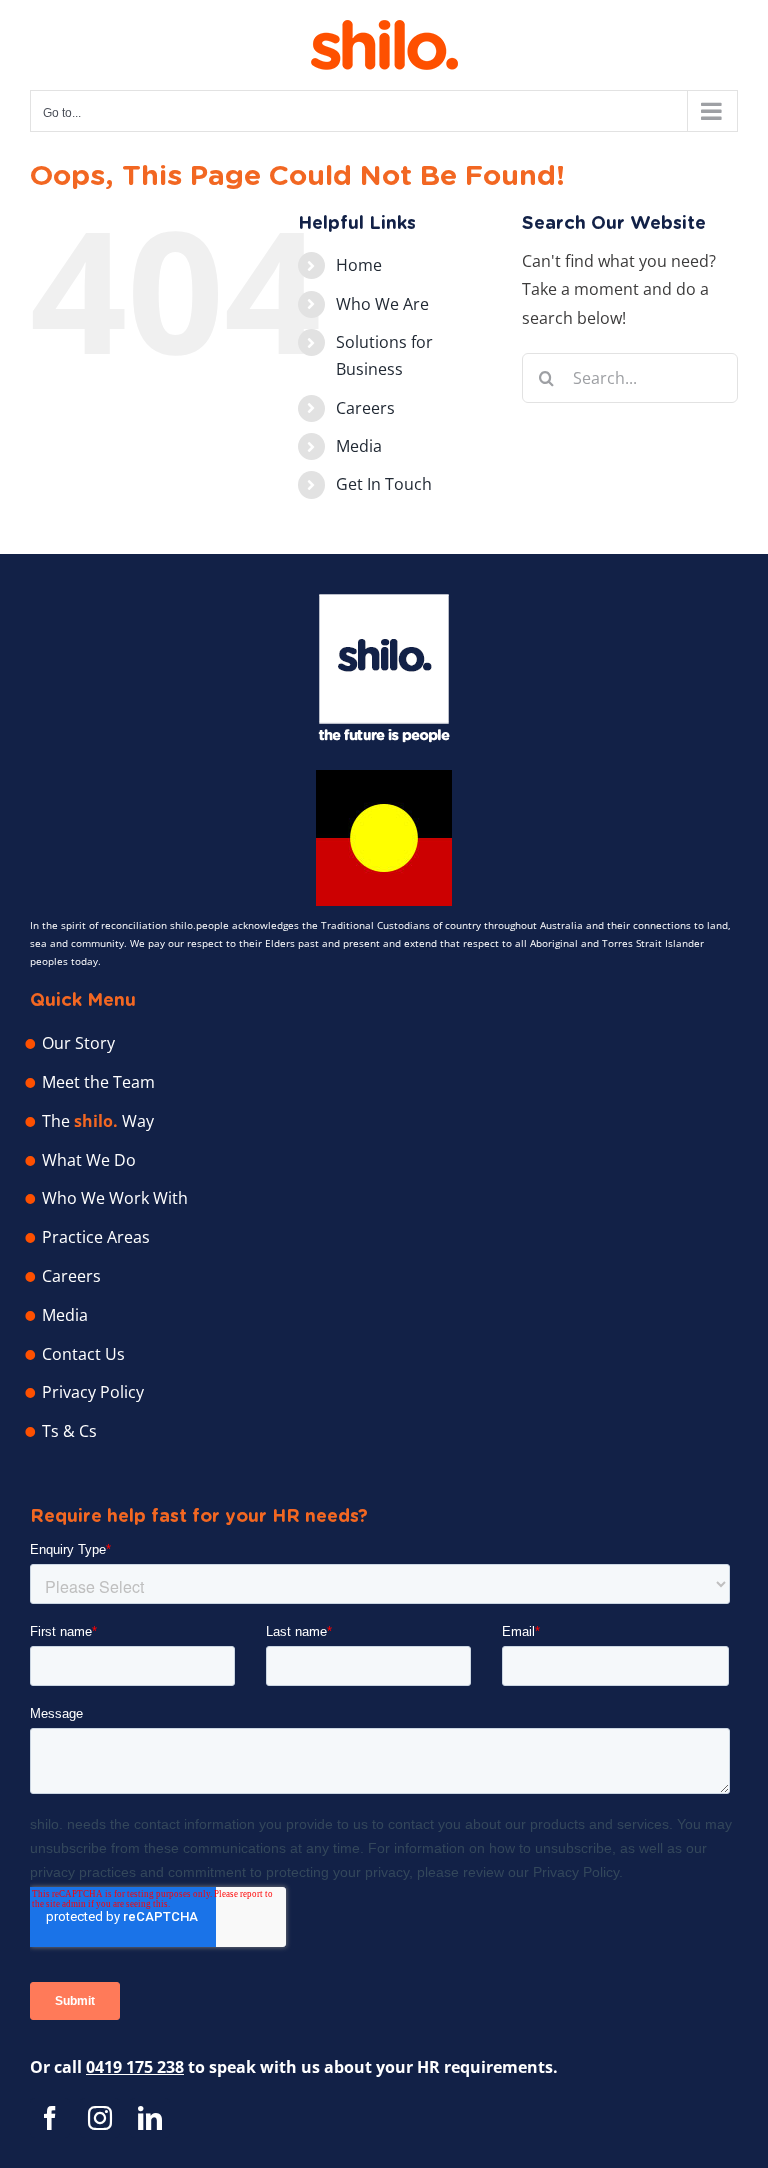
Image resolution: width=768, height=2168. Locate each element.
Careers (365, 408)
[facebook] (50, 2118)
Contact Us (83, 1354)
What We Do (89, 1160)
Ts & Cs (69, 1431)
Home (359, 265)
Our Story (78, 1043)
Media (359, 446)
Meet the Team (98, 1082)
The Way (98, 1121)
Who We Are (382, 304)
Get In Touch (384, 484)
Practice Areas (96, 1237)
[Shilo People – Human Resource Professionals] (384, 602)
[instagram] (100, 2118)
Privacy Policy (93, 1392)
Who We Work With (115, 1198)
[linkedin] (150, 2118)
